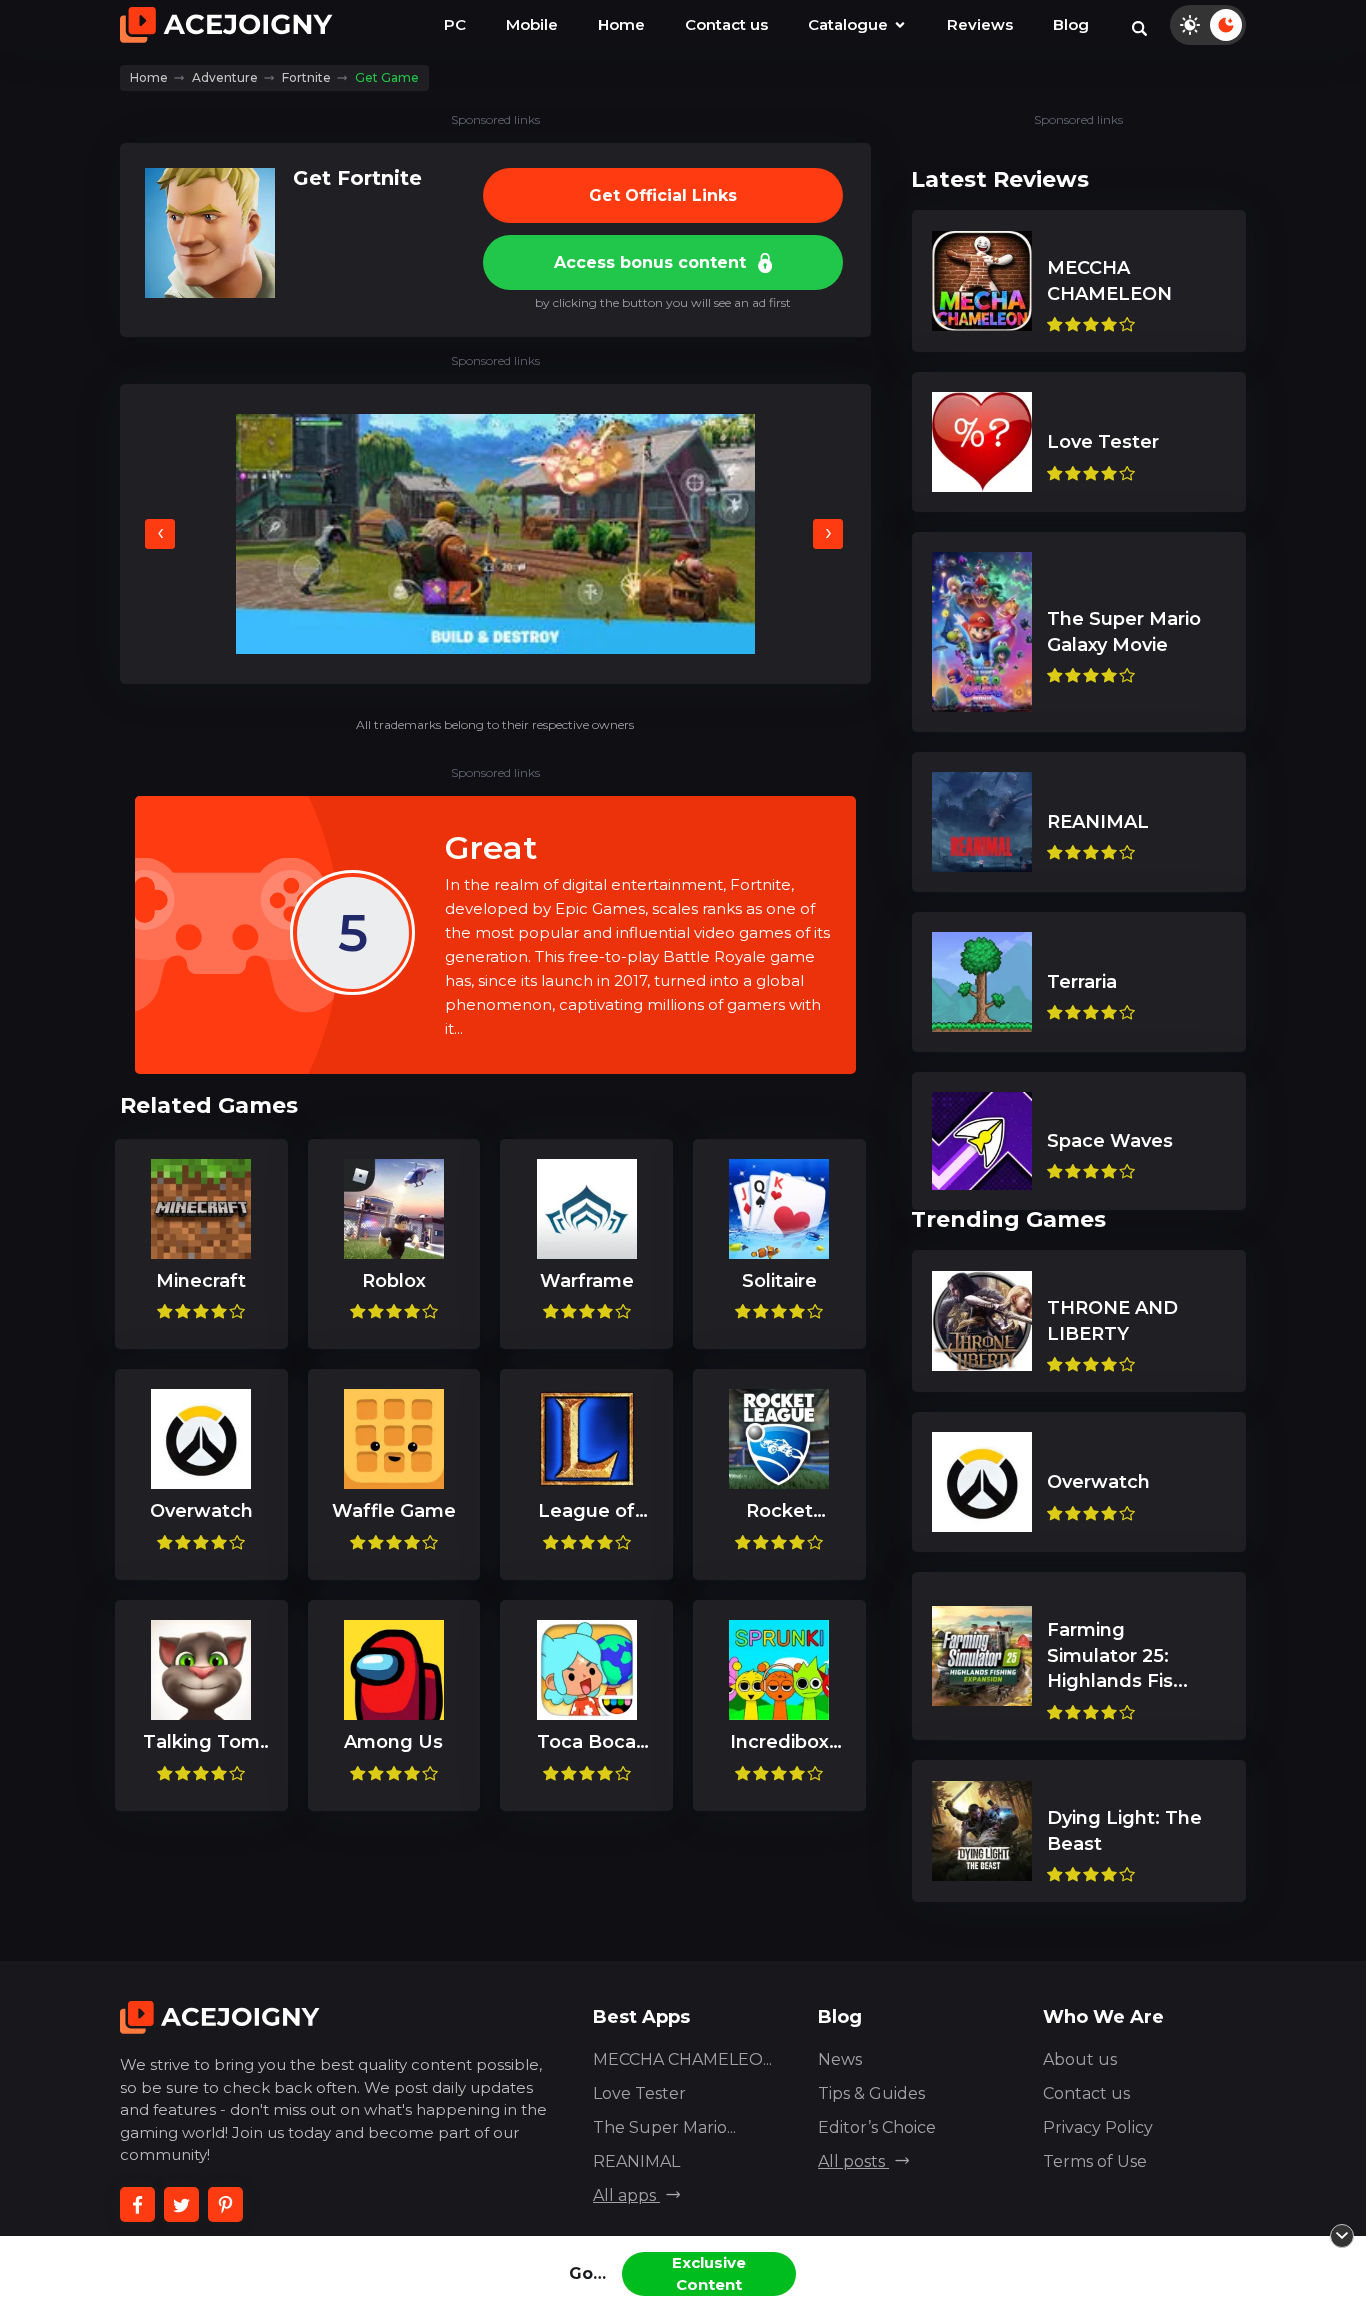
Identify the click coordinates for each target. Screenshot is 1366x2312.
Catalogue (850, 24)
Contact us (726, 24)
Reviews (980, 24)
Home (621, 24)
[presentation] (160, 534)
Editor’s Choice (877, 2127)
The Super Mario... (664, 2127)
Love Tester (639, 2093)
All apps (626, 2195)
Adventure (225, 77)
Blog (1071, 24)
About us (1080, 2059)
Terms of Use (1095, 2161)
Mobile (532, 24)
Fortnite (306, 77)
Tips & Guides (871, 2093)
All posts (853, 2161)
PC (455, 24)
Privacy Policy (1098, 2127)
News (840, 2059)
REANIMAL (636, 2161)
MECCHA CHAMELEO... (682, 2059)
